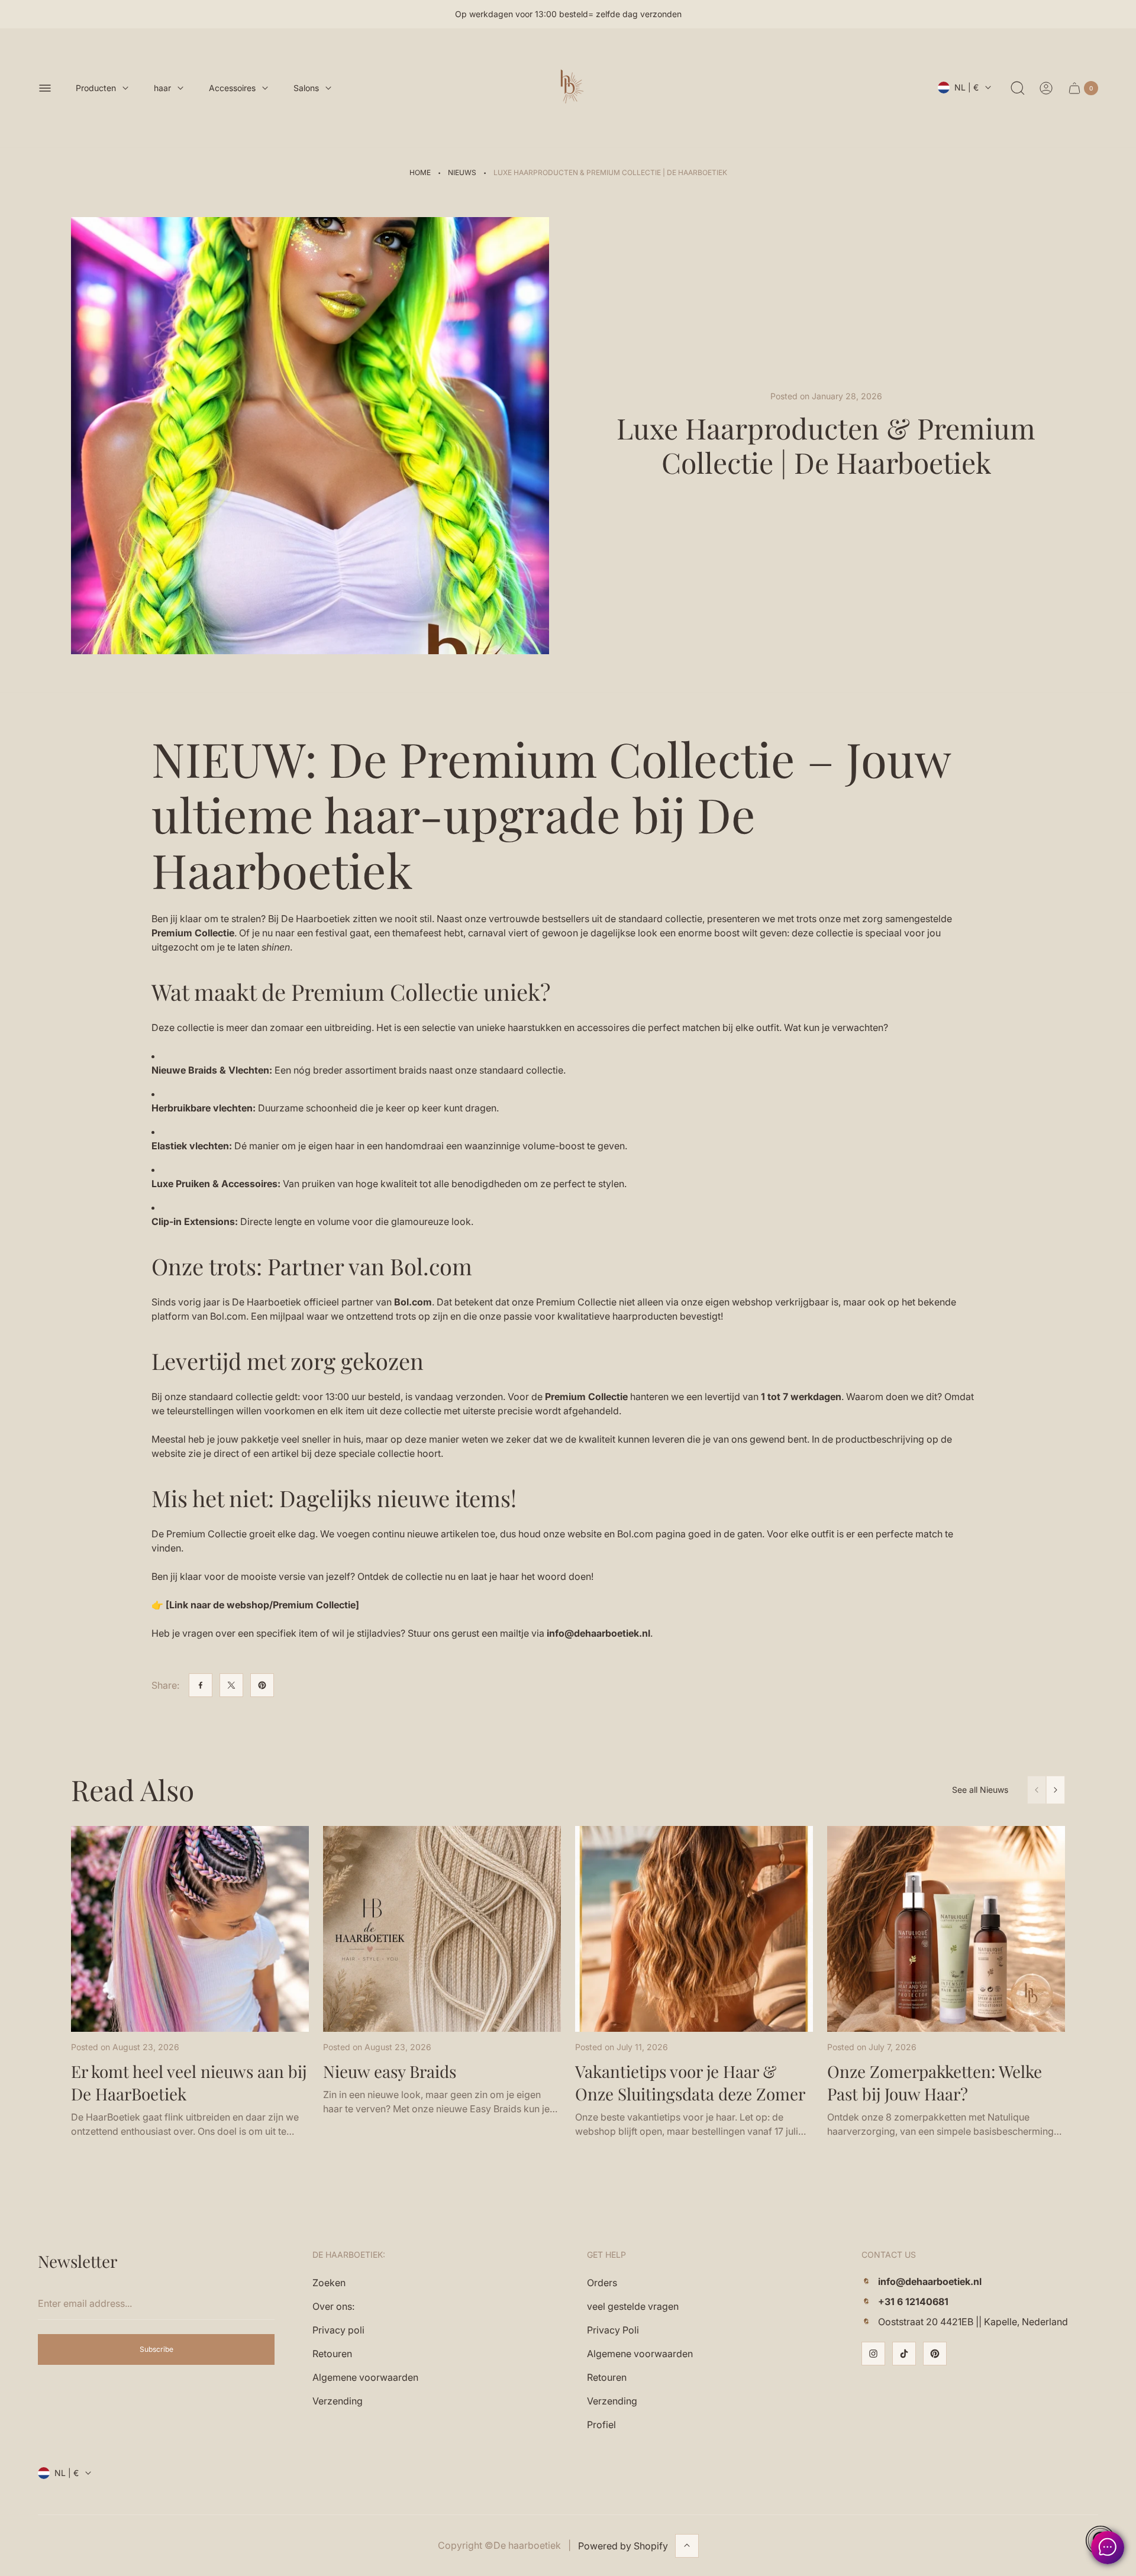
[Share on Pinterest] (262, 1685)
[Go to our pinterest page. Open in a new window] (935, 2354)
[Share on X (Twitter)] (231, 1685)
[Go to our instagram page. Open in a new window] (873, 2354)
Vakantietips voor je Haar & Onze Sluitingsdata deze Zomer (690, 2082)
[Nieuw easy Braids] (442, 1929)
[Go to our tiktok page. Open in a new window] (904, 2354)
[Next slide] (1056, 1790)
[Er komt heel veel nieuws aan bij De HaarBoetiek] (190, 1929)
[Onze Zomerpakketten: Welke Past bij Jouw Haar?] (946, 1929)
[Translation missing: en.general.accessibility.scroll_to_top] (687, 2545)
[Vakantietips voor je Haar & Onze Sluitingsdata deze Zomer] (694, 1929)
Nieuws (462, 172)
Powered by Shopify (623, 2545)
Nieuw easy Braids (390, 2071)
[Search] (1018, 88)
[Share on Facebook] (201, 1685)
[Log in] (1046, 88)
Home (420, 172)
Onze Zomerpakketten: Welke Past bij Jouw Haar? (935, 2082)
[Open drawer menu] (45, 88)
